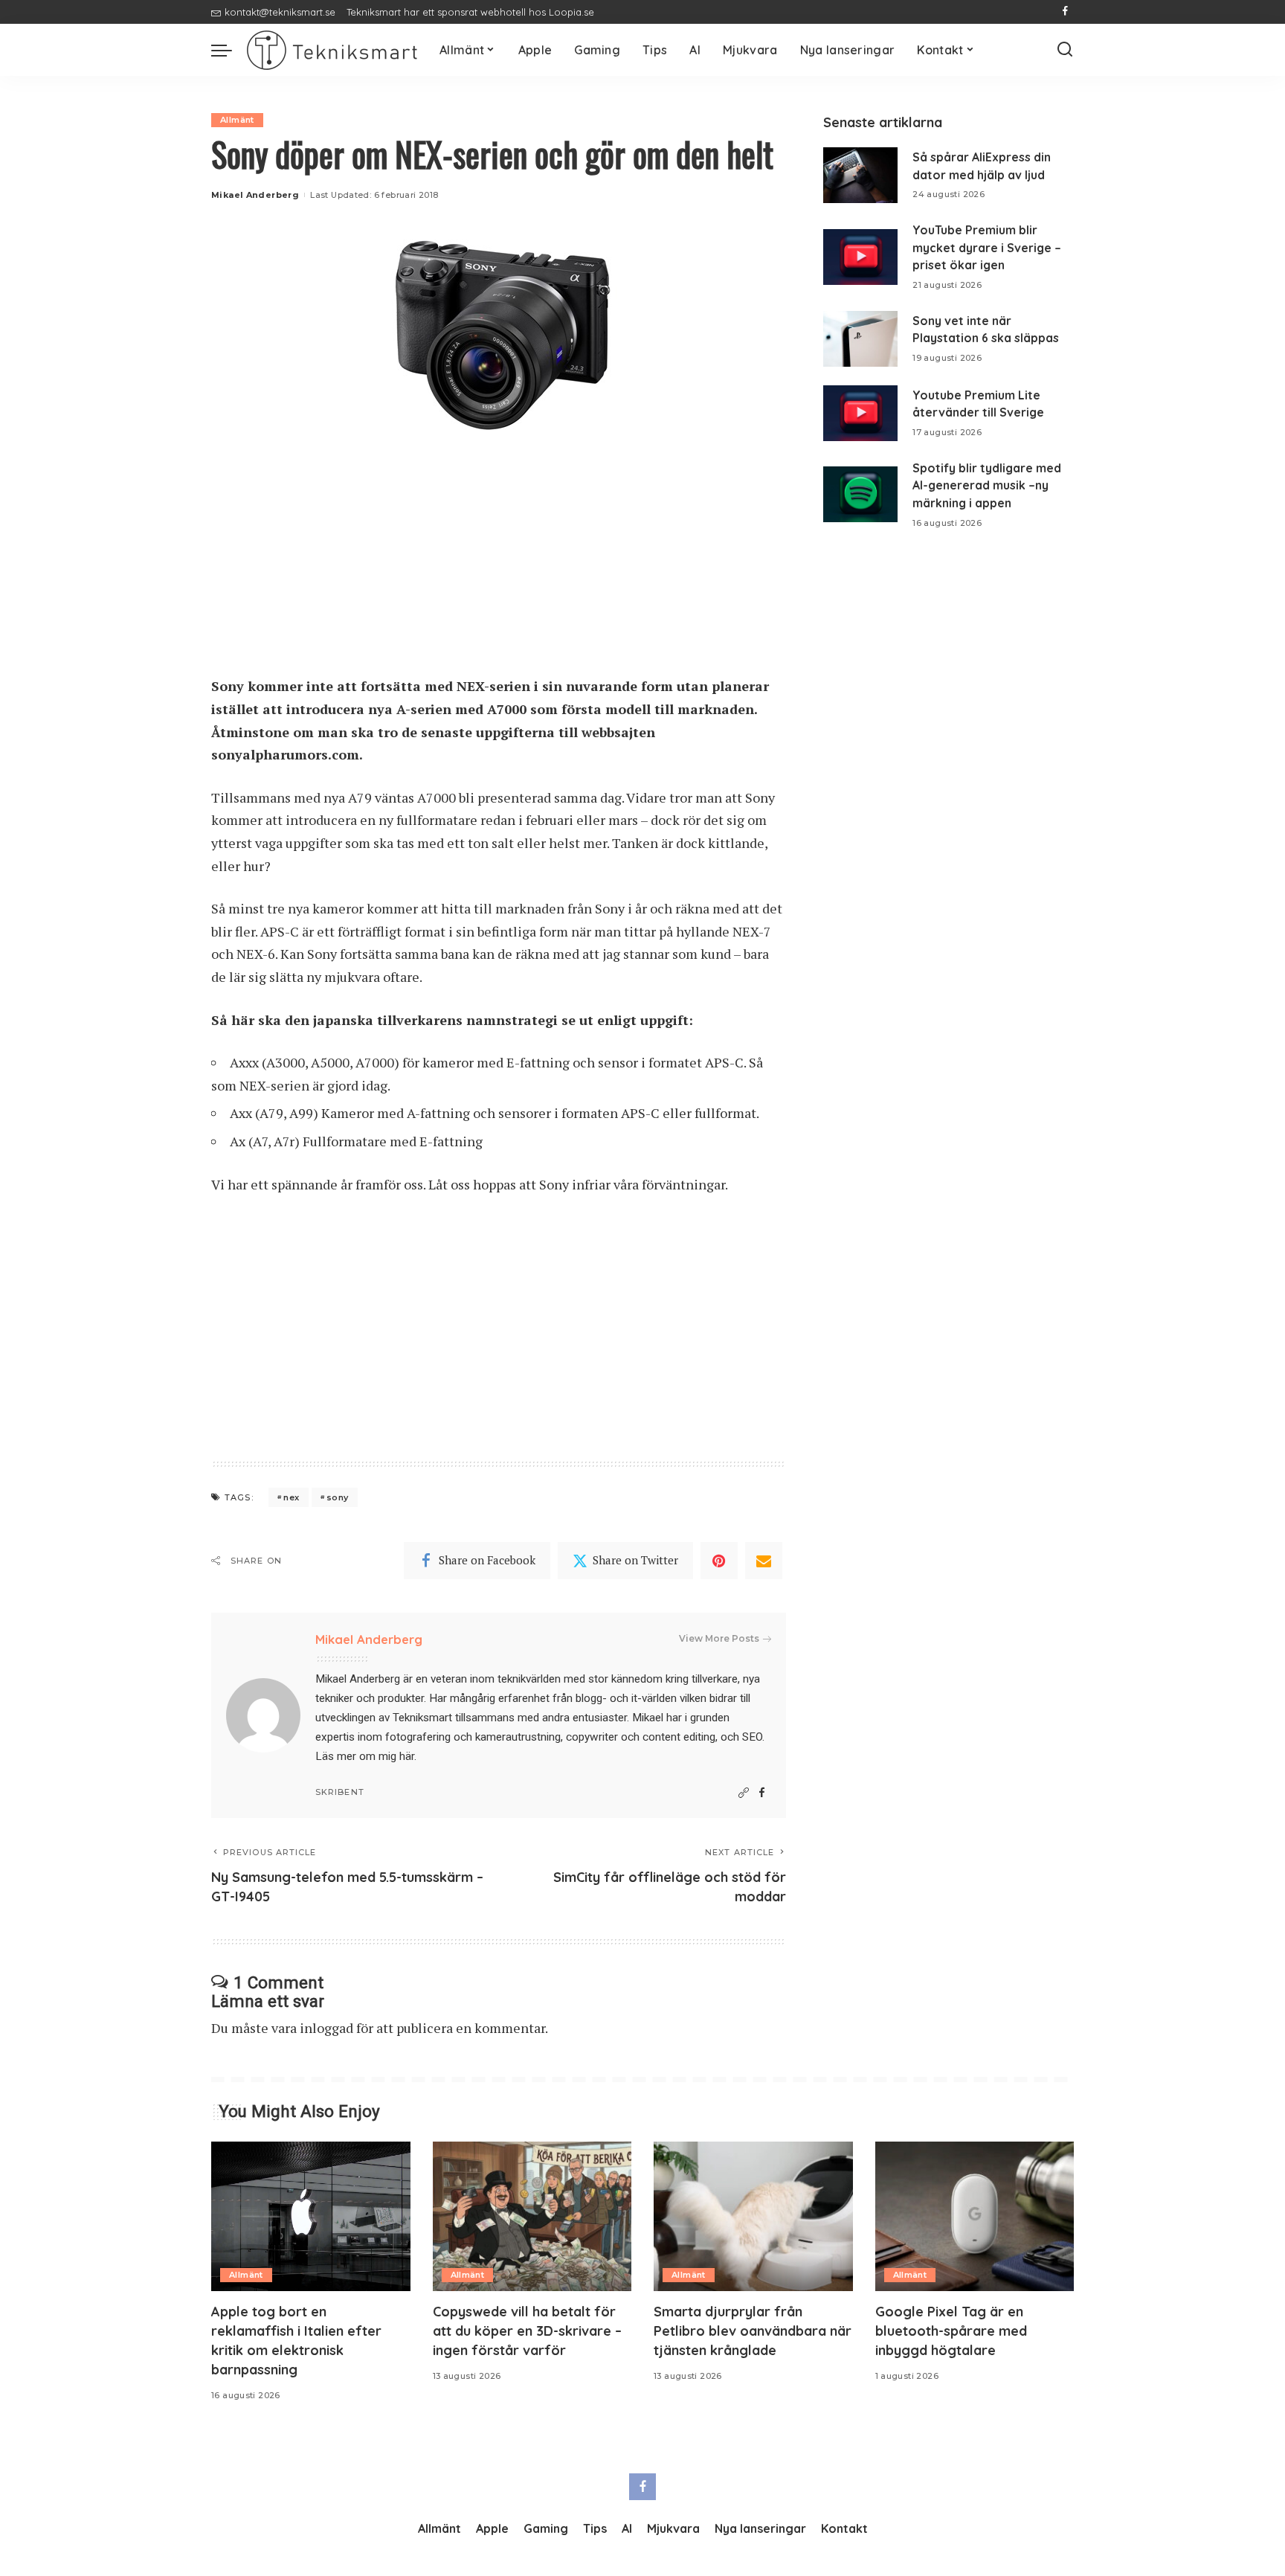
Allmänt (237, 120)
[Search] (1065, 50)
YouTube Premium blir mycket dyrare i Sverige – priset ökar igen (987, 247)
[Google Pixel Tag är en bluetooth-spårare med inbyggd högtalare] (975, 2216)
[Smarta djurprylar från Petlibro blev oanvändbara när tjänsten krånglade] (753, 2216)
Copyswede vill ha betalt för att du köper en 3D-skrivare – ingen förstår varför (527, 2331)
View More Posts (719, 1638)
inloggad (326, 2028)
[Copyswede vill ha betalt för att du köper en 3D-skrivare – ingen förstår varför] (532, 2216)
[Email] (764, 1561)
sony (338, 1497)
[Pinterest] (719, 1561)
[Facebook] (1065, 12)
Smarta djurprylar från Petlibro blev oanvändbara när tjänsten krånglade (753, 2331)
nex (291, 1497)
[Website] (744, 1793)
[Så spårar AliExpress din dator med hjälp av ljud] (860, 175)
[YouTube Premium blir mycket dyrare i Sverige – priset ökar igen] (860, 257)
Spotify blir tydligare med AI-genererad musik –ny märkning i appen (987, 485)
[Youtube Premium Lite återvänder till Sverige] (860, 413)
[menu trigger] (229, 50)
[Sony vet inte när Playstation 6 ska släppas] (860, 339)
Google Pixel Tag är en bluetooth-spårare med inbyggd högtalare (951, 2331)
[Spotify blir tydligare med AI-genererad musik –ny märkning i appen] (860, 494)
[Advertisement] (499, 565)
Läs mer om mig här (365, 1756)
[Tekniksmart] (332, 50)
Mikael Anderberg (255, 195)
